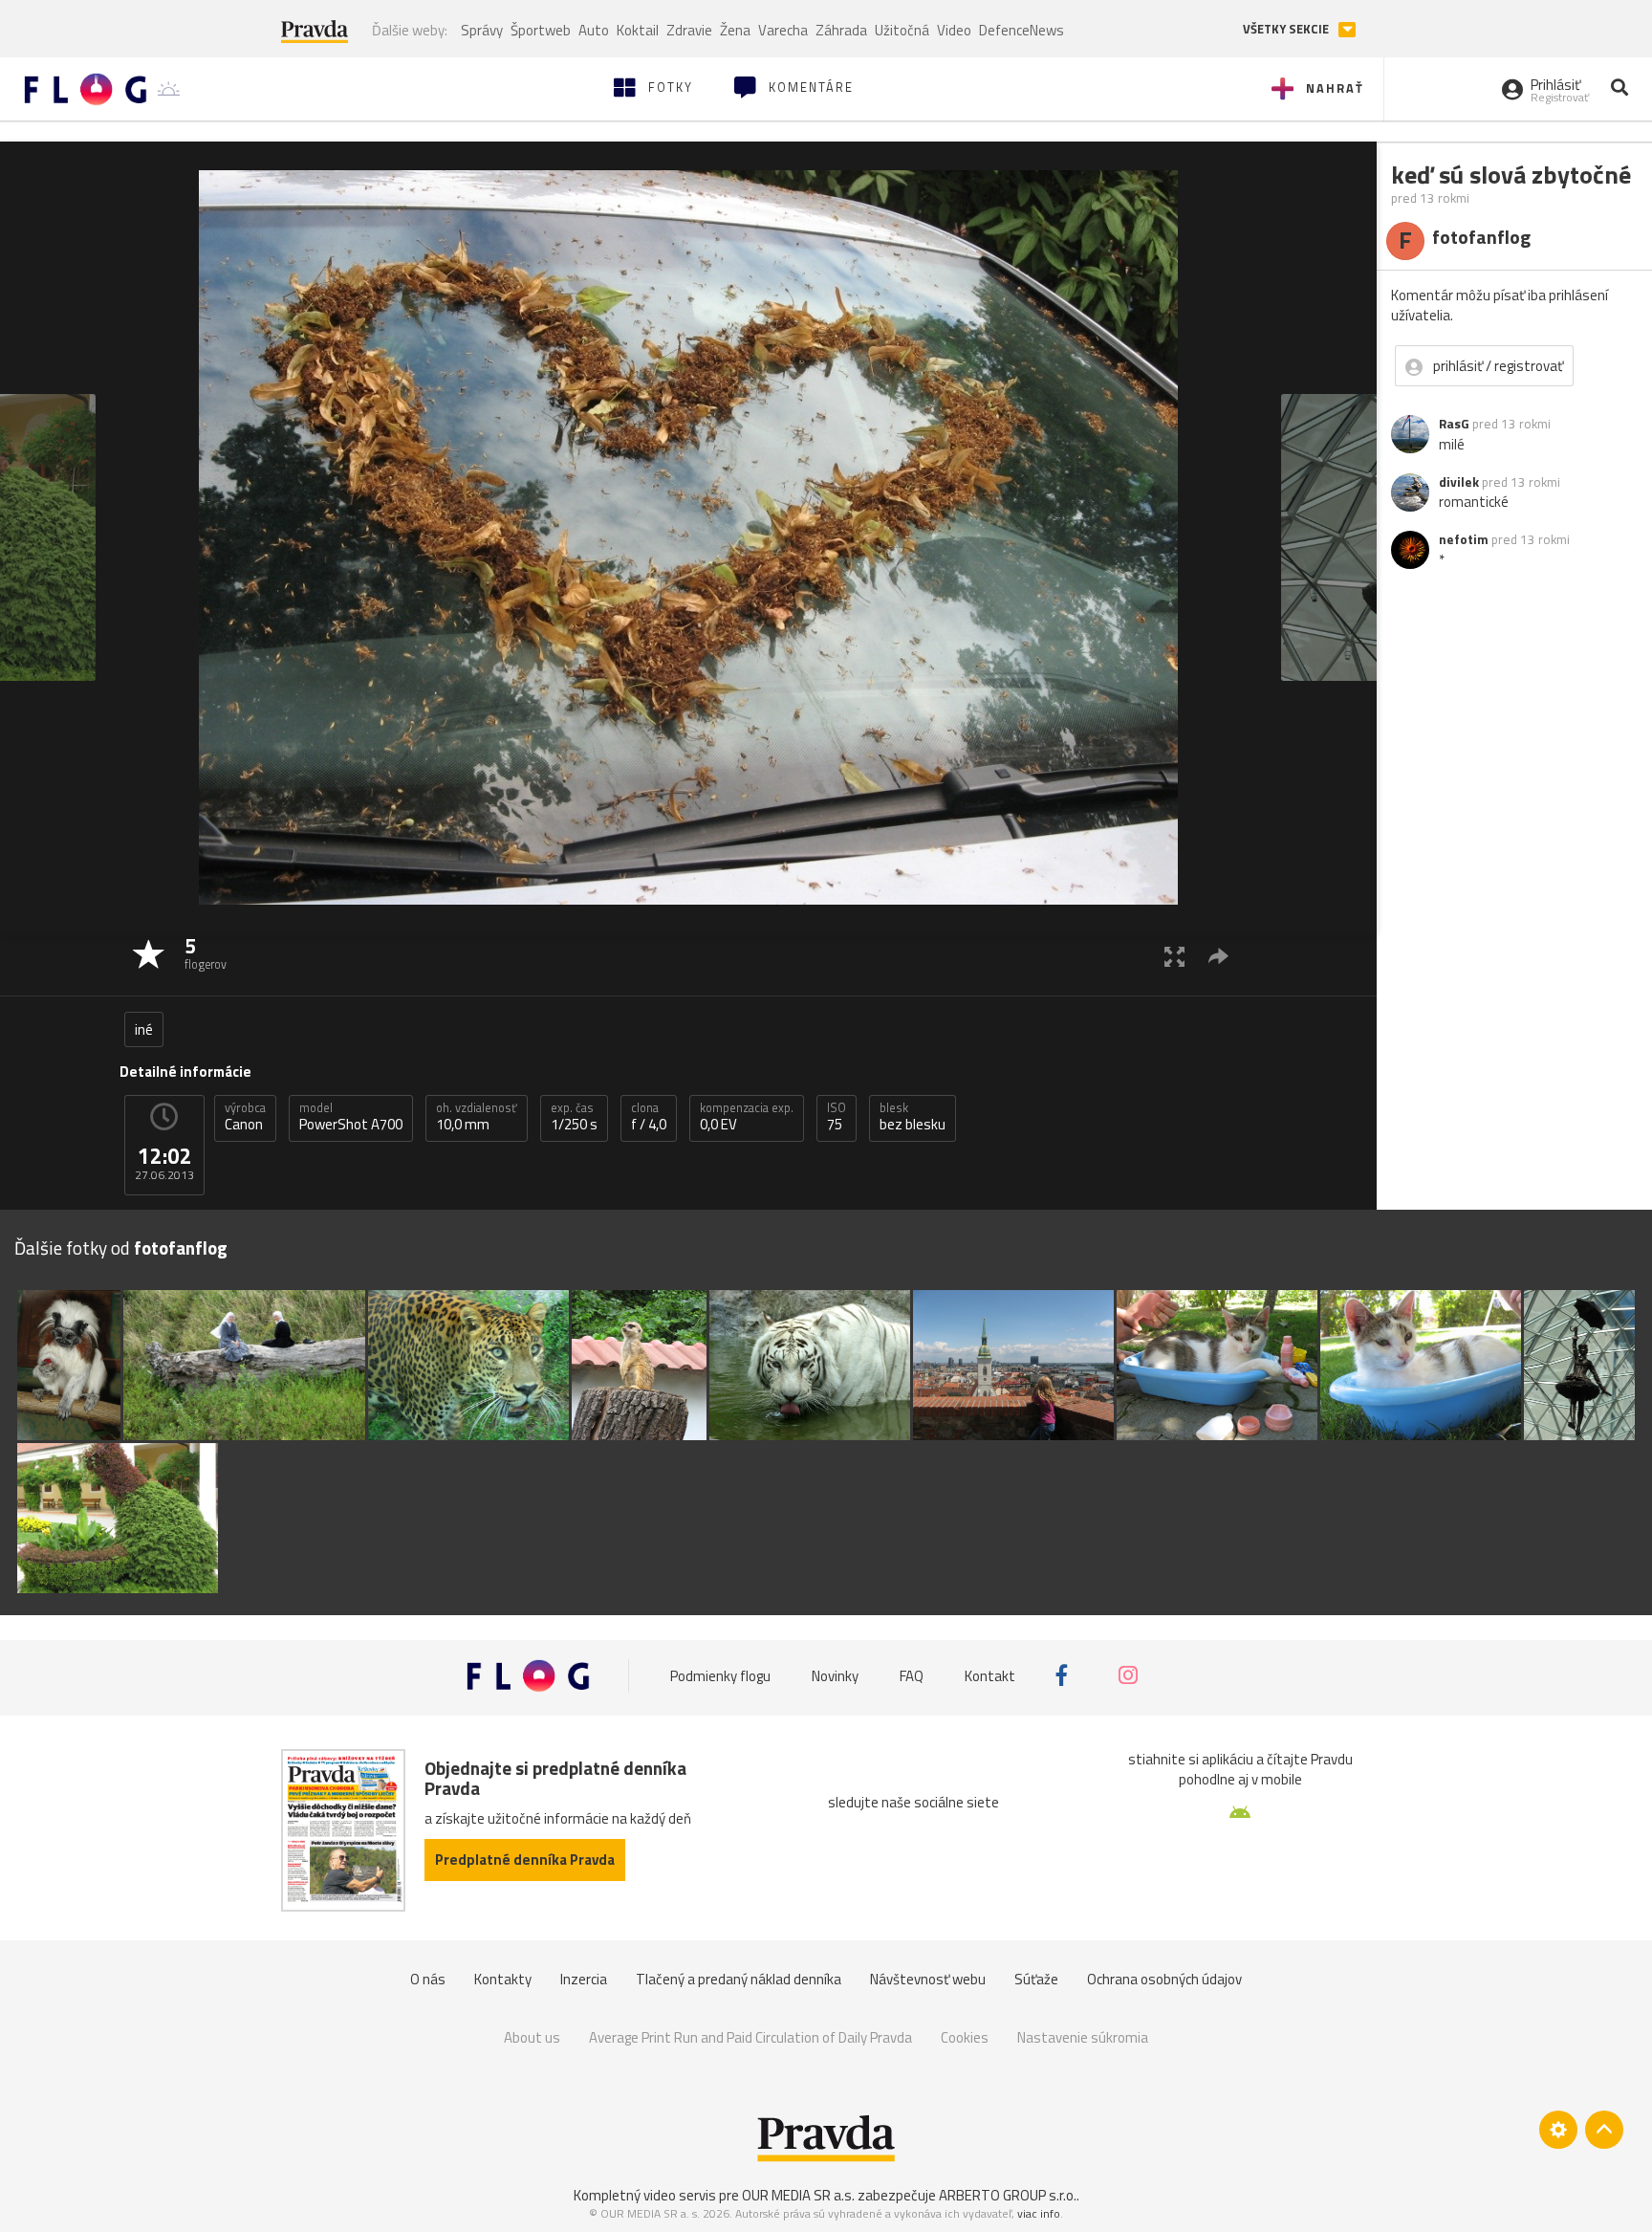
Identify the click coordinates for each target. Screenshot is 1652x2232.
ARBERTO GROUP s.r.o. (1008, 2195)
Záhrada (841, 30)
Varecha (783, 30)
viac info (1039, 2213)
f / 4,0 (649, 1117)
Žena (735, 30)
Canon (245, 1117)
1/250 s (574, 1117)
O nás (428, 1979)
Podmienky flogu (720, 1675)
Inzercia (584, 1979)
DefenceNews (1022, 30)
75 (837, 1117)
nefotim (1464, 539)
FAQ (912, 1675)
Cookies (965, 2037)
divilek (1459, 482)
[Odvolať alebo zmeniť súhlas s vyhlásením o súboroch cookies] (1558, 2130)
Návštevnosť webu (928, 1979)
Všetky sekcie (1287, 29)
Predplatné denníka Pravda (525, 1860)
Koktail (638, 30)
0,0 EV (747, 1117)
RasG (1454, 424)
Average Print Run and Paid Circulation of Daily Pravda (750, 2037)
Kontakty (503, 1979)
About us (532, 2037)
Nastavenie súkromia (1083, 2037)
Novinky (835, 1675)
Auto (594, 30)
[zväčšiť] (1174, 956)
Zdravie (689, 30)
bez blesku (913, 1117)
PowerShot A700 (351, 1117)
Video (954, 30)
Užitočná (902, 30)
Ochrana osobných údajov (1164, 1979)
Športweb (541, 30)
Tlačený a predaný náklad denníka (739, 1979)
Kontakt (990, 1675)
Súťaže (1036, 1979)
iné (144, 1029)
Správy (482, 30)
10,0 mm (477, 1117)
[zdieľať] (1218, 956)
